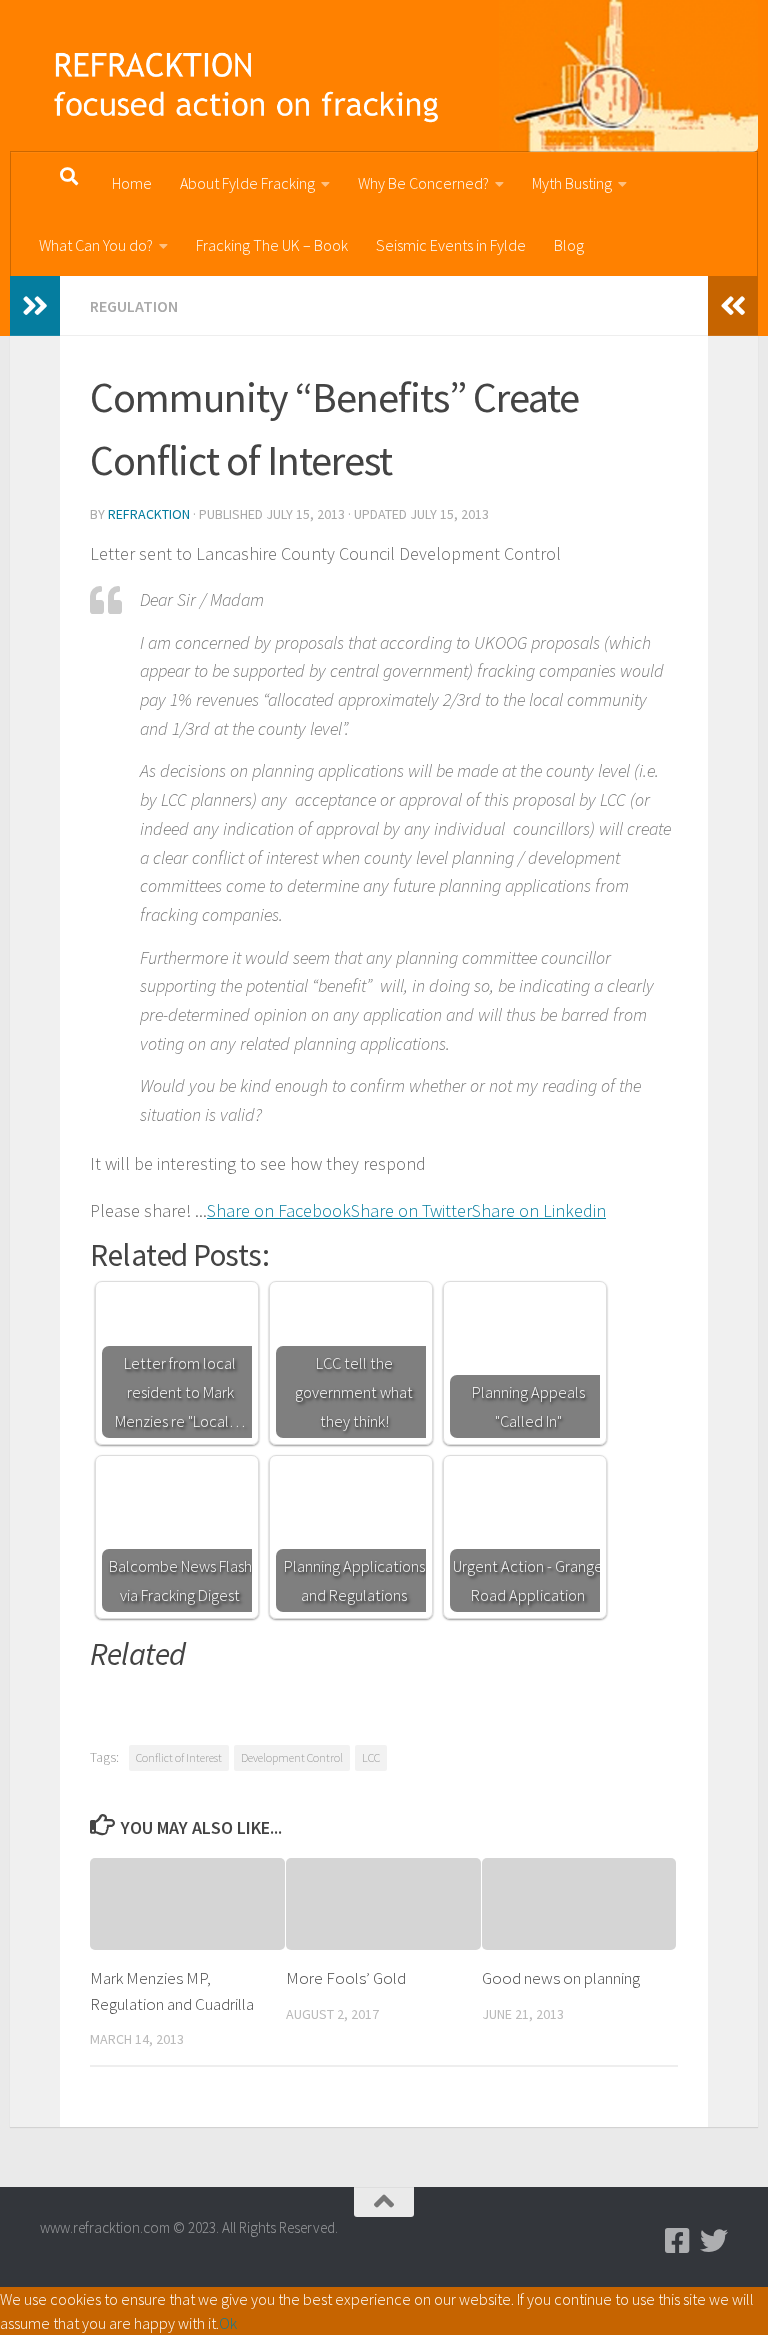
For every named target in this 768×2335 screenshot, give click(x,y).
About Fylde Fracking (247, 183)
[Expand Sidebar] (35, 306)
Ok (228, 2323)
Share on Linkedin (539, 1210)
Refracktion (149, 514)
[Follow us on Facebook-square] (678, 2241)
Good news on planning (561, 1978)
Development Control (292, 1757)
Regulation (134, 306)
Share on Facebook (279, 1210)
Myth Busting (572, 183)
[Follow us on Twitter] (714, 2241)
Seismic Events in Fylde (451, 245)
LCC (371, 1757)
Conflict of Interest (179, 1757)
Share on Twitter (411, 1210)
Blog (569, 245)
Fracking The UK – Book (272, 245)
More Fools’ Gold (346, 1978)
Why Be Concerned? (423, 183)
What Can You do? (96, 245)
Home (132, 183)
